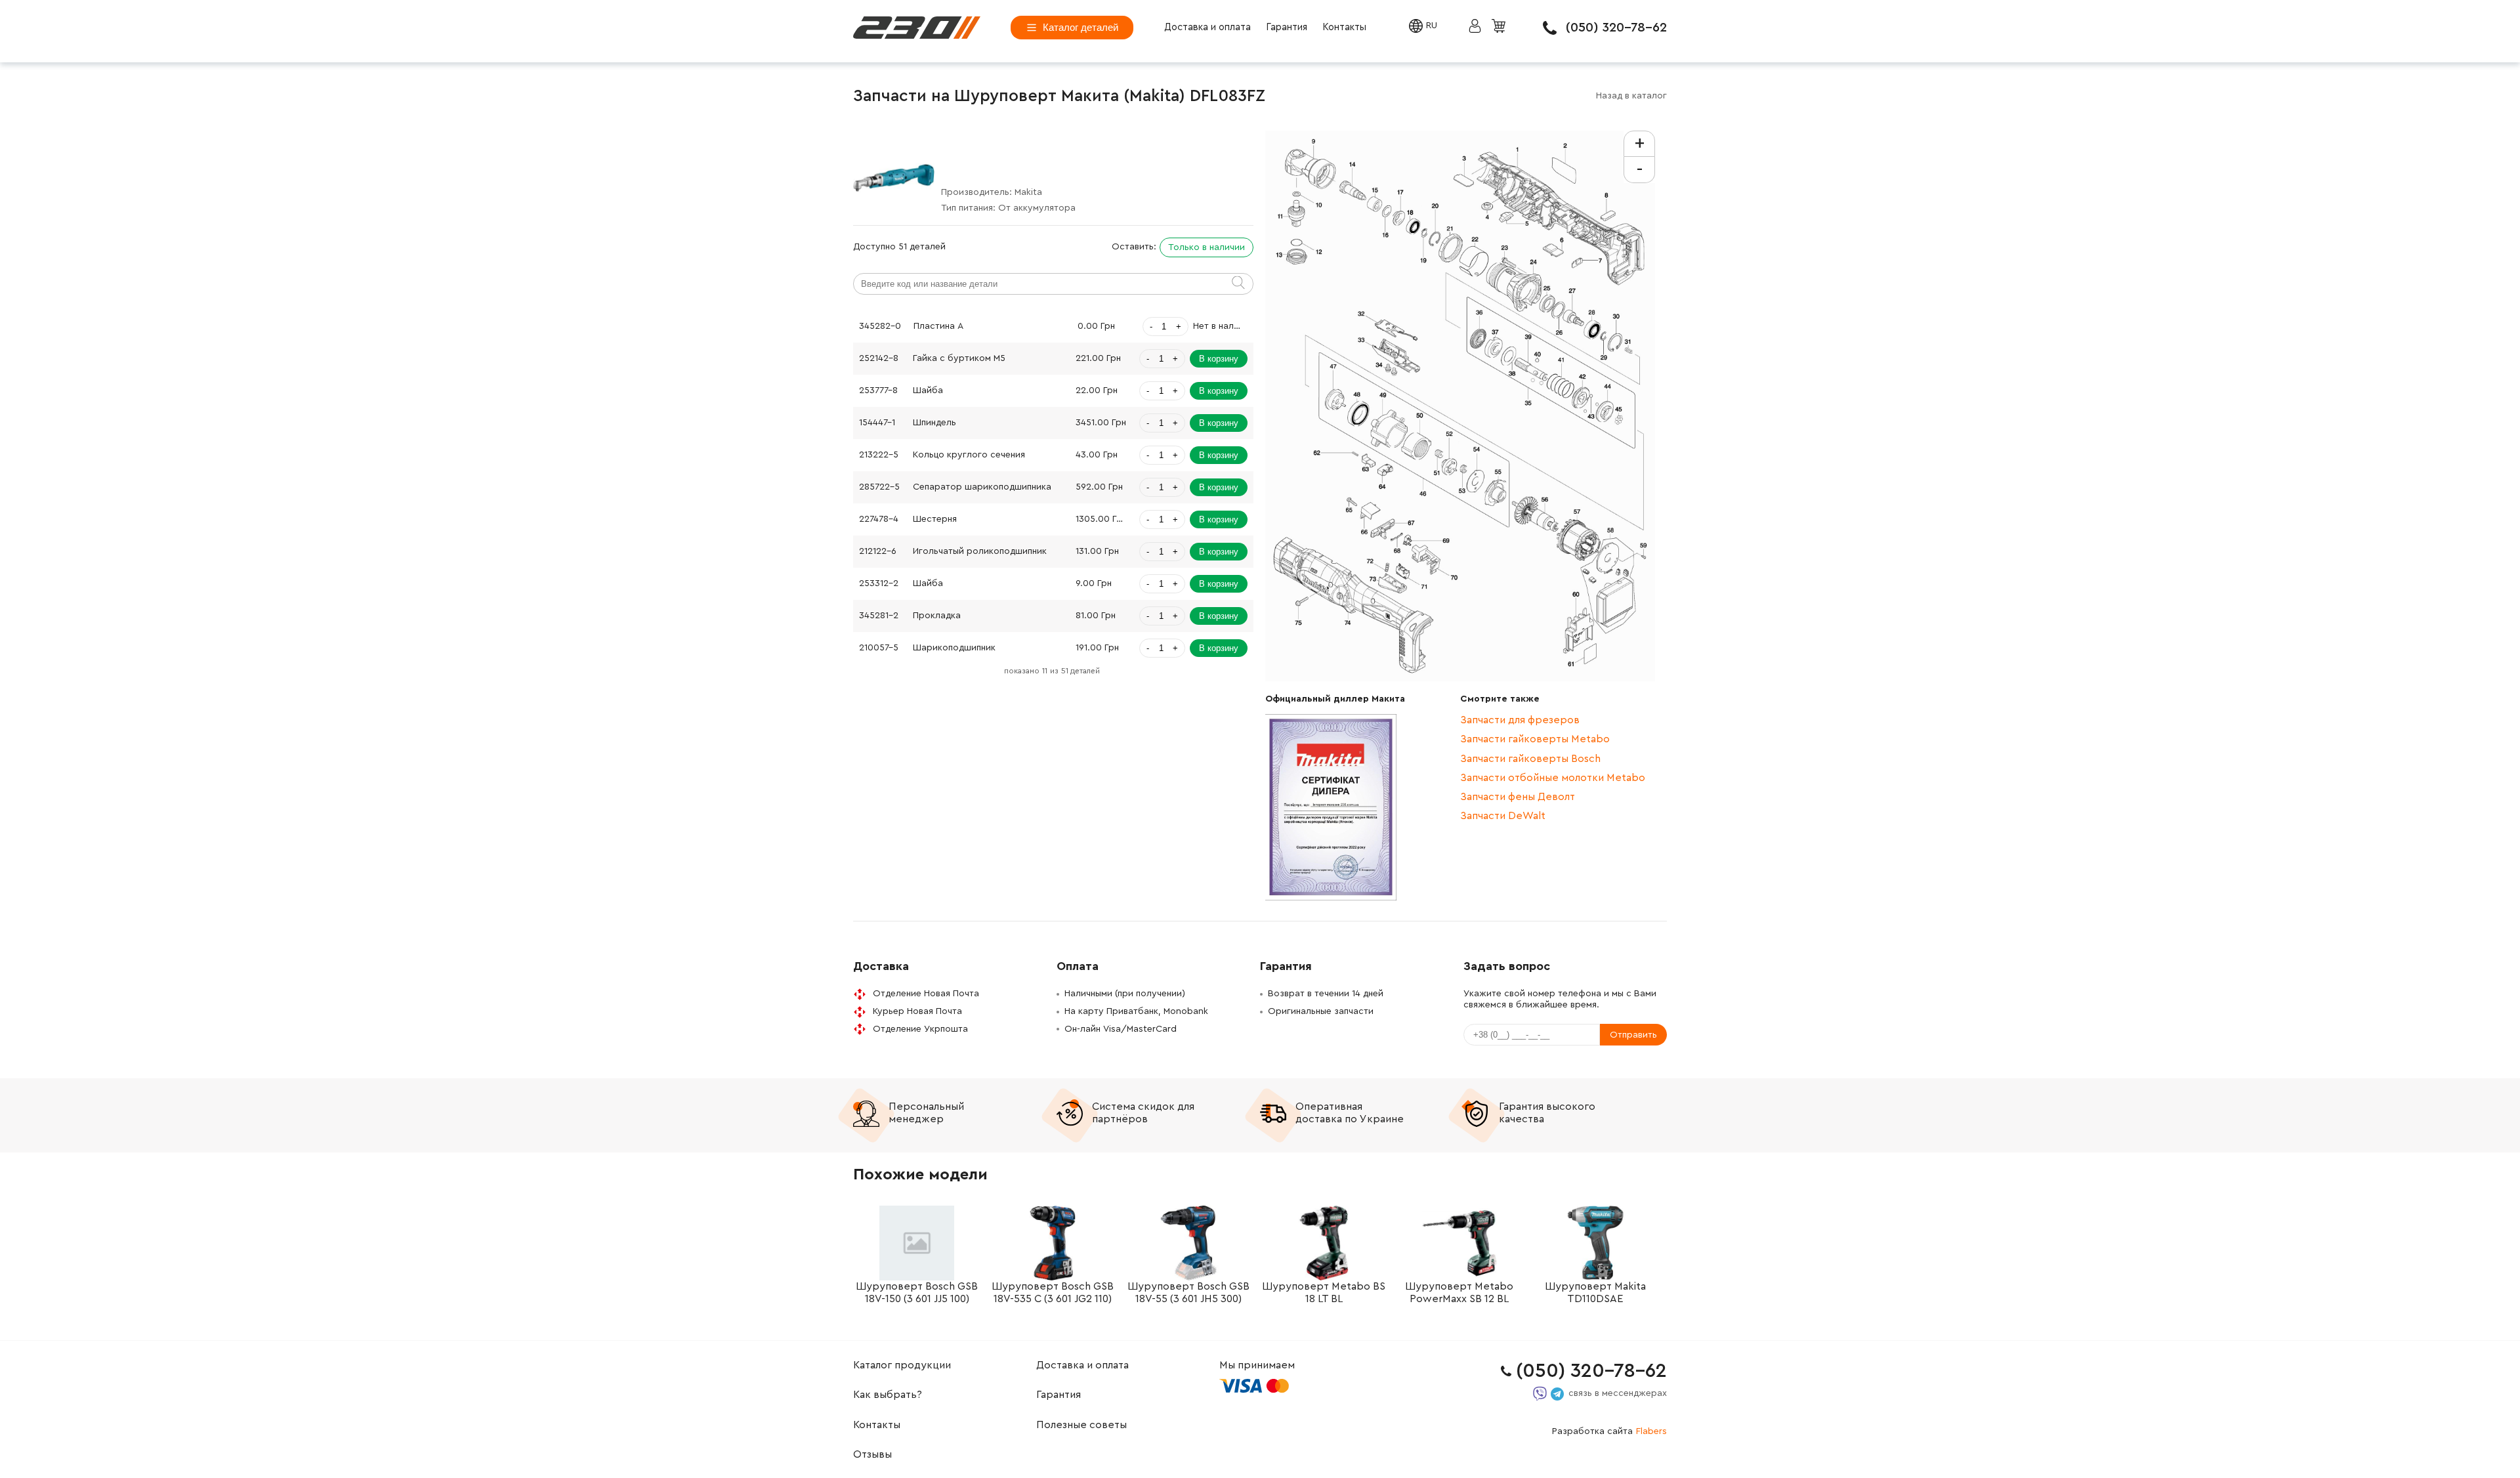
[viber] (1540, 1394)
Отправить (1633, 1035)
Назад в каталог (1631, 96)
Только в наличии (1207, 247)
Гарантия (1287, 27)
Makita (1028, 192)
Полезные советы (1081, 1425)
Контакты (1344, 27)
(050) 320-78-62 (1616, 28)
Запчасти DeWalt (1503, 816)
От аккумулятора (1037, 208)
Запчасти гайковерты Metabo (1535, 739)
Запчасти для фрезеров (1520, 720)
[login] (917, 28)
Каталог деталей (1081, 27)
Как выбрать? (888, 1395)
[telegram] (1557, 1394)
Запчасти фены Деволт (1518, 797)
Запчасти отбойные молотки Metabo (1553, 778)
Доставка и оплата (1207, 27)
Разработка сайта (1609, 1431)
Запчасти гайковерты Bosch (1530, 759)
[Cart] (1500, 27)
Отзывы (872, 1454)
